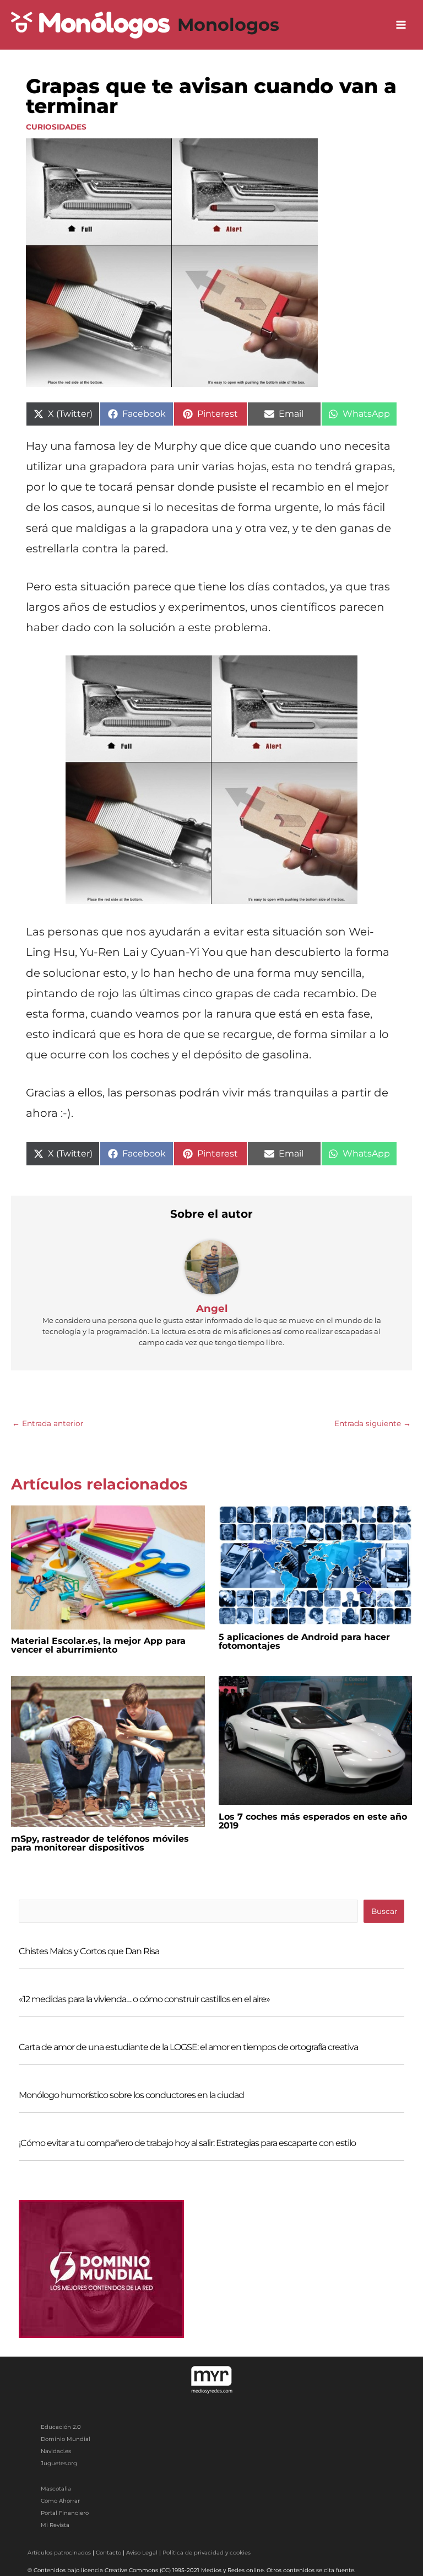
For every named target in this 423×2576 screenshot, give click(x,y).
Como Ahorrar (60, 2501)
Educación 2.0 (61, 2427)
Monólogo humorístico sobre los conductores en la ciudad (131, 2095)
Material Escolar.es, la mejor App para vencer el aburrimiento (98, 1645)
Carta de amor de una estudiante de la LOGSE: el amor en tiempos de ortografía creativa (188, 2047)
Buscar (384, 1911)
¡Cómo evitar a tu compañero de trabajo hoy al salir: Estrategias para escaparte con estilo (187, 2143)
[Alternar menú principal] (401, 25)
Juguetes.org (59, 2463)
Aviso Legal (142, 2553)
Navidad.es (56, 2451)
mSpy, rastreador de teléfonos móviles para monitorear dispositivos (100, 1843)
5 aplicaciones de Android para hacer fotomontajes (304, 1641)
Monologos (228, 25)
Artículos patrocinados (59, 2553)
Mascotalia (56, 2489)
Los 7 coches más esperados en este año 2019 (313, 1821)
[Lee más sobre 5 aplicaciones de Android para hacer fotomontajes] (316, 1564)
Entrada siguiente (373, 1423)
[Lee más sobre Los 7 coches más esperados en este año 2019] (316, 1740)
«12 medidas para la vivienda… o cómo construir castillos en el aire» (144, 1999)
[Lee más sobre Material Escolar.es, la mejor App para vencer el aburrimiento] (108, 1567)
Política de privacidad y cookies (207, 2553)
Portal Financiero (65, 2513)
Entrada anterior (48, 1423)
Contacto (109, 2553)
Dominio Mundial (66, 2439)
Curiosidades (56, 127)
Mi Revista (55, 2525)
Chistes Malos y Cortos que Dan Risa (89, 1951)
